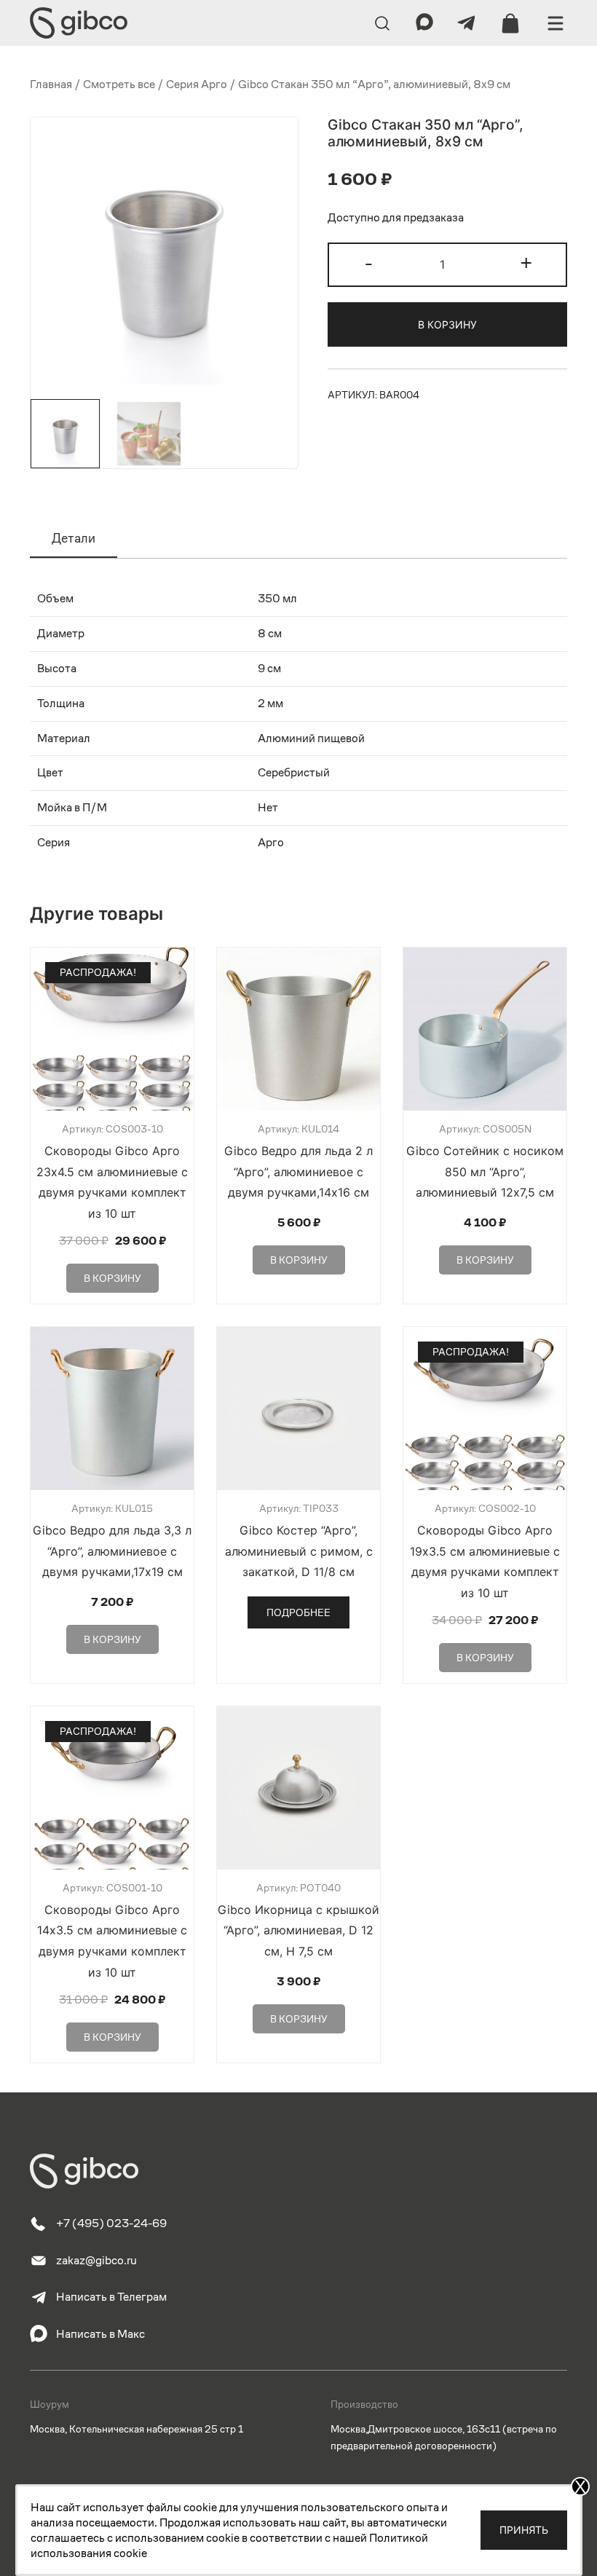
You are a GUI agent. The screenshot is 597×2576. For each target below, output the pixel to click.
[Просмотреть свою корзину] (510, 23)
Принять (524, 2530)
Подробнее (298, 1612)
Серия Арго (197, 84)
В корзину (447, 324)
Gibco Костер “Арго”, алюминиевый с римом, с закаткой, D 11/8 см (299, 1551)
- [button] (369, 263)
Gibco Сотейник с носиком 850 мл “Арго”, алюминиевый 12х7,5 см (485, 1172)
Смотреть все (119, 84)
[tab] (74, 539)
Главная (51, 84)
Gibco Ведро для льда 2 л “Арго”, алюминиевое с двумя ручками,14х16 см (298, 1172)
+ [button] (526, 263)
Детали (74, 538)
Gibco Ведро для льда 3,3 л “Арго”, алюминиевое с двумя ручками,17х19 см (112, 1551)
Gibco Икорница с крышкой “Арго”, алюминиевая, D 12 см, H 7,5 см (298, 1931)
